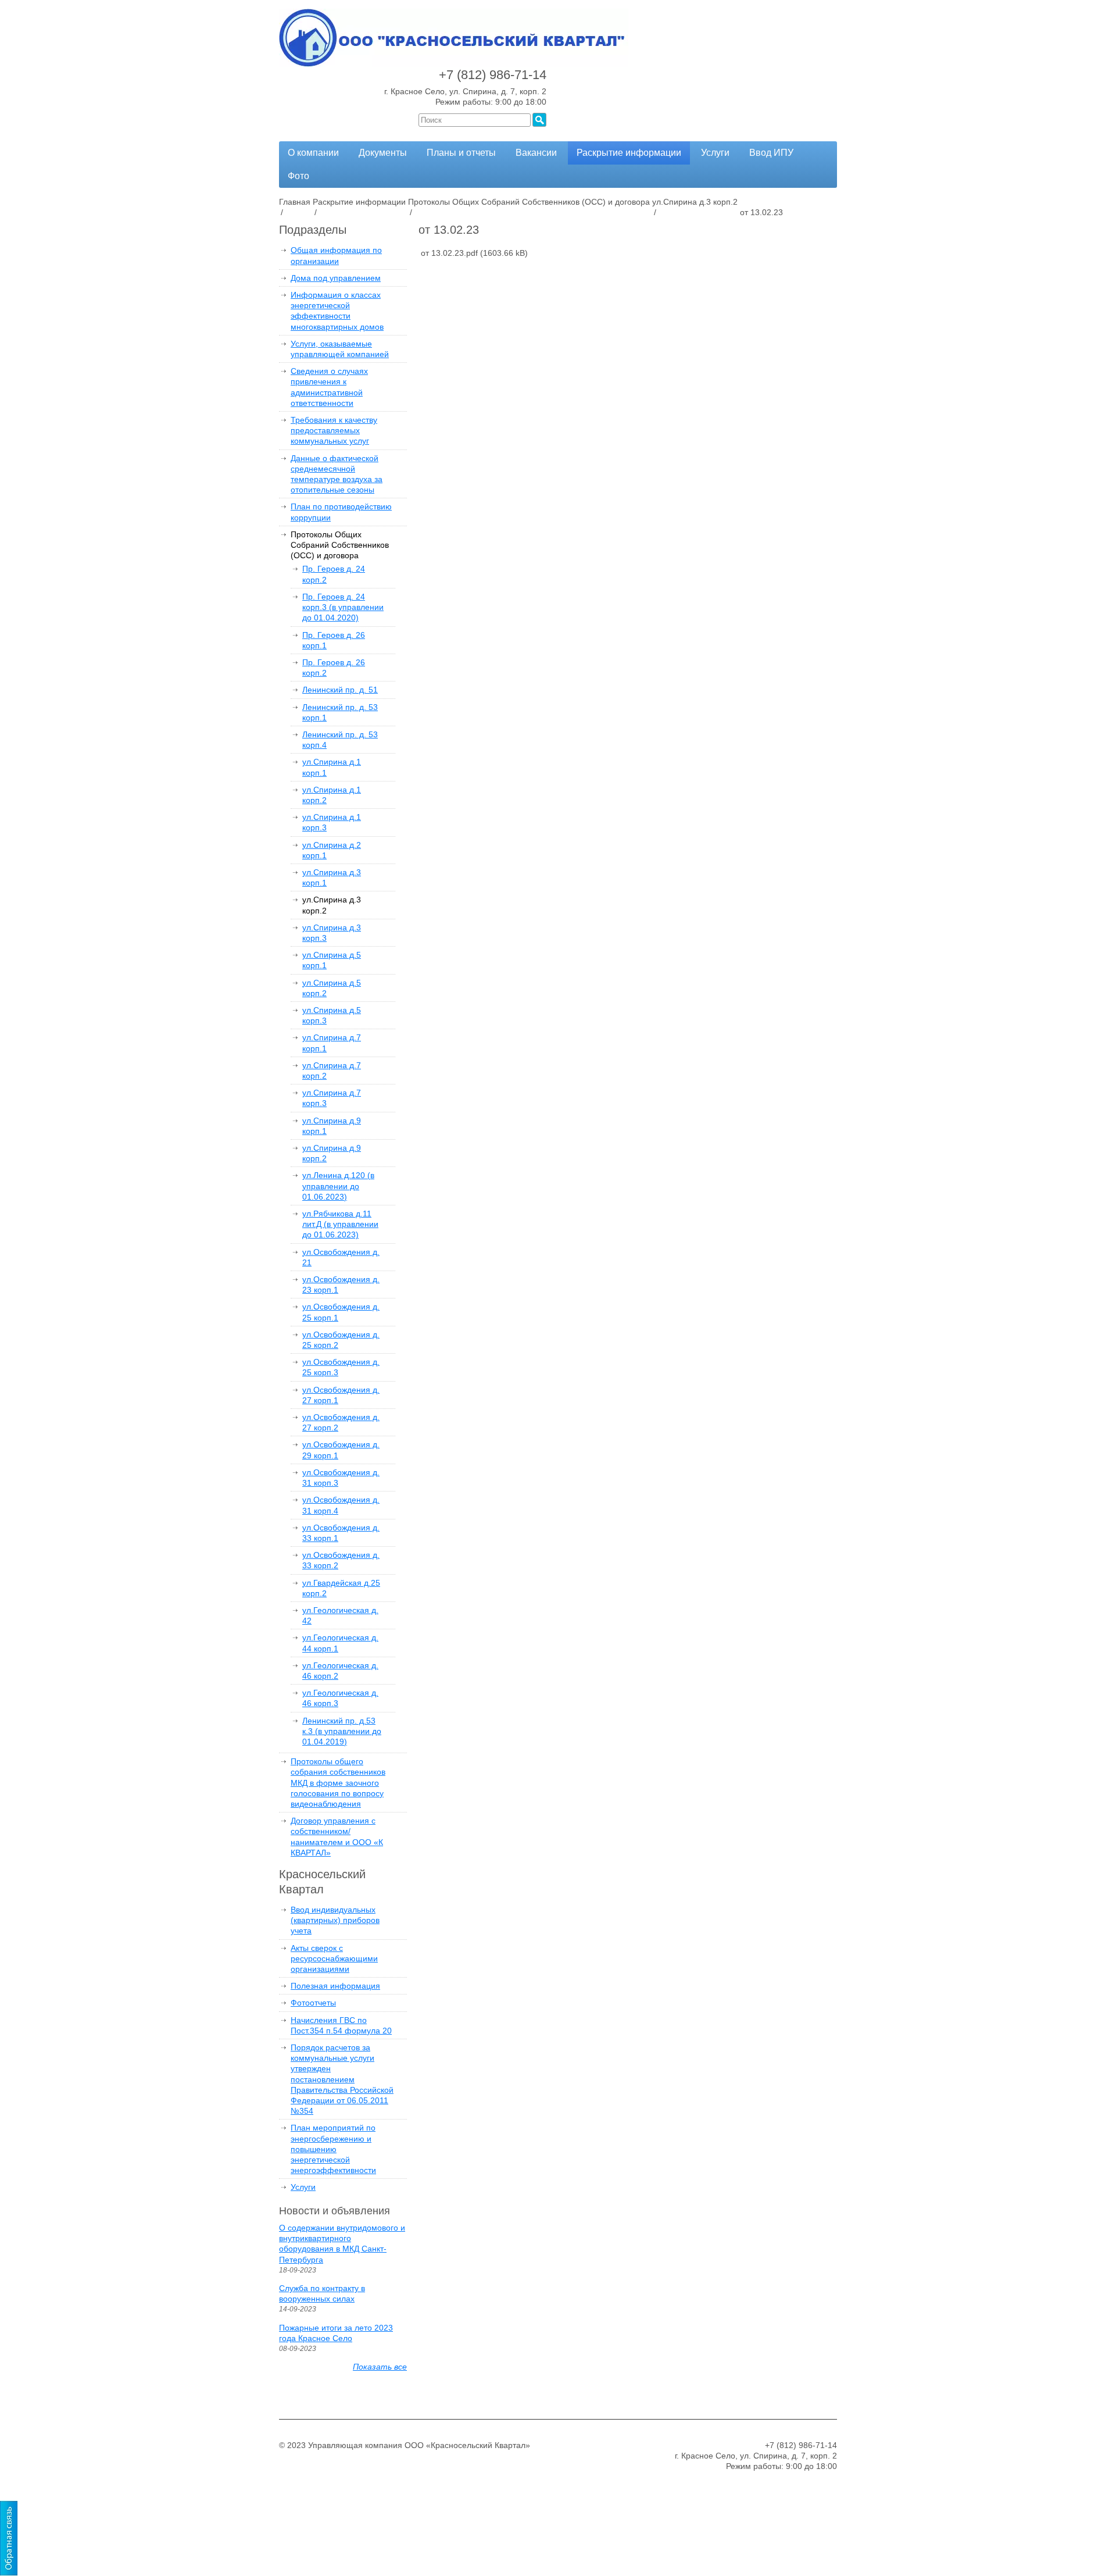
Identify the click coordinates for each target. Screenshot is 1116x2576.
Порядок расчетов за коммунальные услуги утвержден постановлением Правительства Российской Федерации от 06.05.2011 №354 (342, 2079)
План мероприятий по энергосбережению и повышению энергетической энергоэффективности (333, 2149)
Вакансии (536, 153)
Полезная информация (335, 1986)
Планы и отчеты (461, 153)
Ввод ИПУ (771, 153)
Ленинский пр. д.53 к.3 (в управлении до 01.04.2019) (342, 1731)
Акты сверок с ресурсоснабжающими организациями (334, 1958)
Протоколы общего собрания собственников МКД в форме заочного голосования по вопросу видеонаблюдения (338, 1783)
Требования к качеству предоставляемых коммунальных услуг (334, 430)
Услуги (715, 153)
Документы (383, 153)
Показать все (380, 2367)
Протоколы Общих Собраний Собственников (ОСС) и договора (340, 545)
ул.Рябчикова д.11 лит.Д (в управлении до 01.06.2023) (340, 1224)
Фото (298, 176)
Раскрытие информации (629, 153)
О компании (313, 153)
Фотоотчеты (313, 2003)
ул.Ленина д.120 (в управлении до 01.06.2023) (338, 1186)
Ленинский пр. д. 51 (340, 690)
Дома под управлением (336, 278)
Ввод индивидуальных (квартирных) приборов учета (335, 1920)
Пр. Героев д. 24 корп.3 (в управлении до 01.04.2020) (343, 607)
